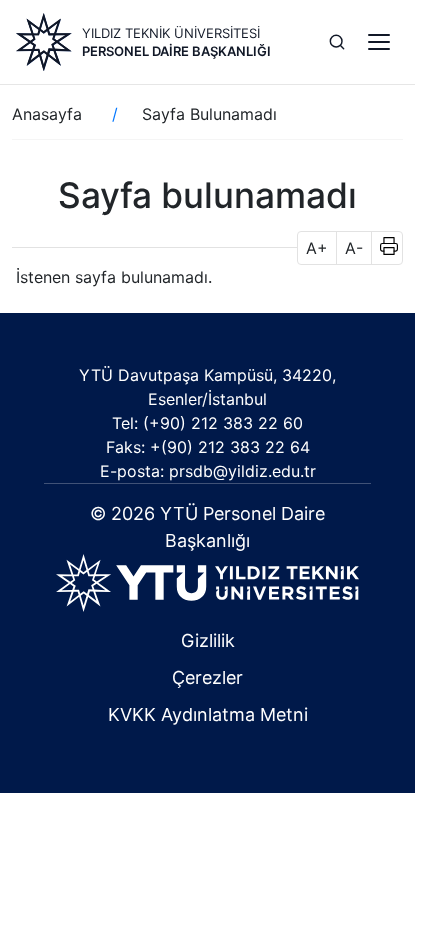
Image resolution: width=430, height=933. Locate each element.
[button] (382, 248)
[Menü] (379, 42)
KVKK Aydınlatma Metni (208, 714)
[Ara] (337, 42)
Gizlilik (208, 640)
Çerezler (207, 677)
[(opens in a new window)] (207, 582)
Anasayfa (47, 114)
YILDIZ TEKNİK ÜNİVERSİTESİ (171, 33)
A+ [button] (317, 248)
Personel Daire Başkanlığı (176, 51)
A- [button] (354, 248)
